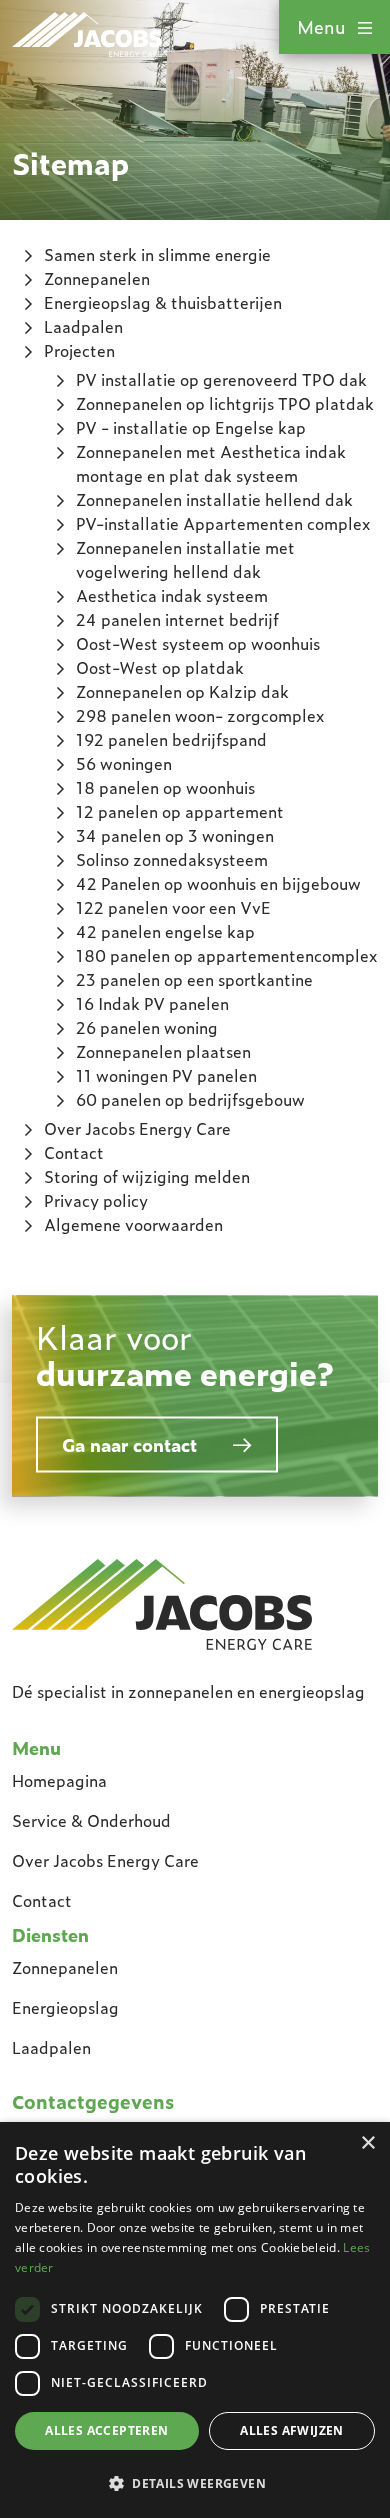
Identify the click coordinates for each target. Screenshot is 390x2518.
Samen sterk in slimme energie (157, 254)
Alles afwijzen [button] (292, 2430)
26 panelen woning (147, 1027)
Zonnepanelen (97, 278)
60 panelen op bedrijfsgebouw (190, 1099)
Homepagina (59, 1780)
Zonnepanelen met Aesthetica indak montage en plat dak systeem (211, 463)
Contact (74, 1152)
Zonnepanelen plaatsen (163, 1051)
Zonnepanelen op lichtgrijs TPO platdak (225, 403)
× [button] (367, 2143)
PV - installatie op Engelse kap (191, 427)
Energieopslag (65, 2007)
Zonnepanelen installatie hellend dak (214, 499)
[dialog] (195, 2320)
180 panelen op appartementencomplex (226, 955)
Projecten (79, 350)
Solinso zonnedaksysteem (172, 859)
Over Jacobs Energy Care (137, 1128)
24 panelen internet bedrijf (177, 619)
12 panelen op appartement (180, 811)
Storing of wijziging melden (147, 1176)
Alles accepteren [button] (106, 2430)
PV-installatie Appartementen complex (223, 523)
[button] (195, 2483)
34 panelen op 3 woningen (175, 835)
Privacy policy (96, 1200)
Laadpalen (83, 326)
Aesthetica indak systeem (172, 595)
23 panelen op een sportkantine (194, 979)
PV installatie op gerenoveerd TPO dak (221, 379)
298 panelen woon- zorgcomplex (200, 715)
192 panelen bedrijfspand (171, 739)
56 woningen (124, 763)
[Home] (162, 1602)
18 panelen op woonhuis (165, 787)
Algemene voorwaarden (133, 1224)
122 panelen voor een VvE (173, 907)
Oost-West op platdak (160, 667)
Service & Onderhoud (91, 1820)
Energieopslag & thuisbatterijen (163, 302)
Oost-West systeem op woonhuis (198, 643)
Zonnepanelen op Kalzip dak (182, 691)
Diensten (50, 1934)
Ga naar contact (129, 1444)
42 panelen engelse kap (165, 931)
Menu (321, 27)
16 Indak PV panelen (152, 1003)
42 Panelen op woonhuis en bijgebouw (218, 883)
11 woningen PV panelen (166, 1075)
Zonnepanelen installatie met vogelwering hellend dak (185, 559)
